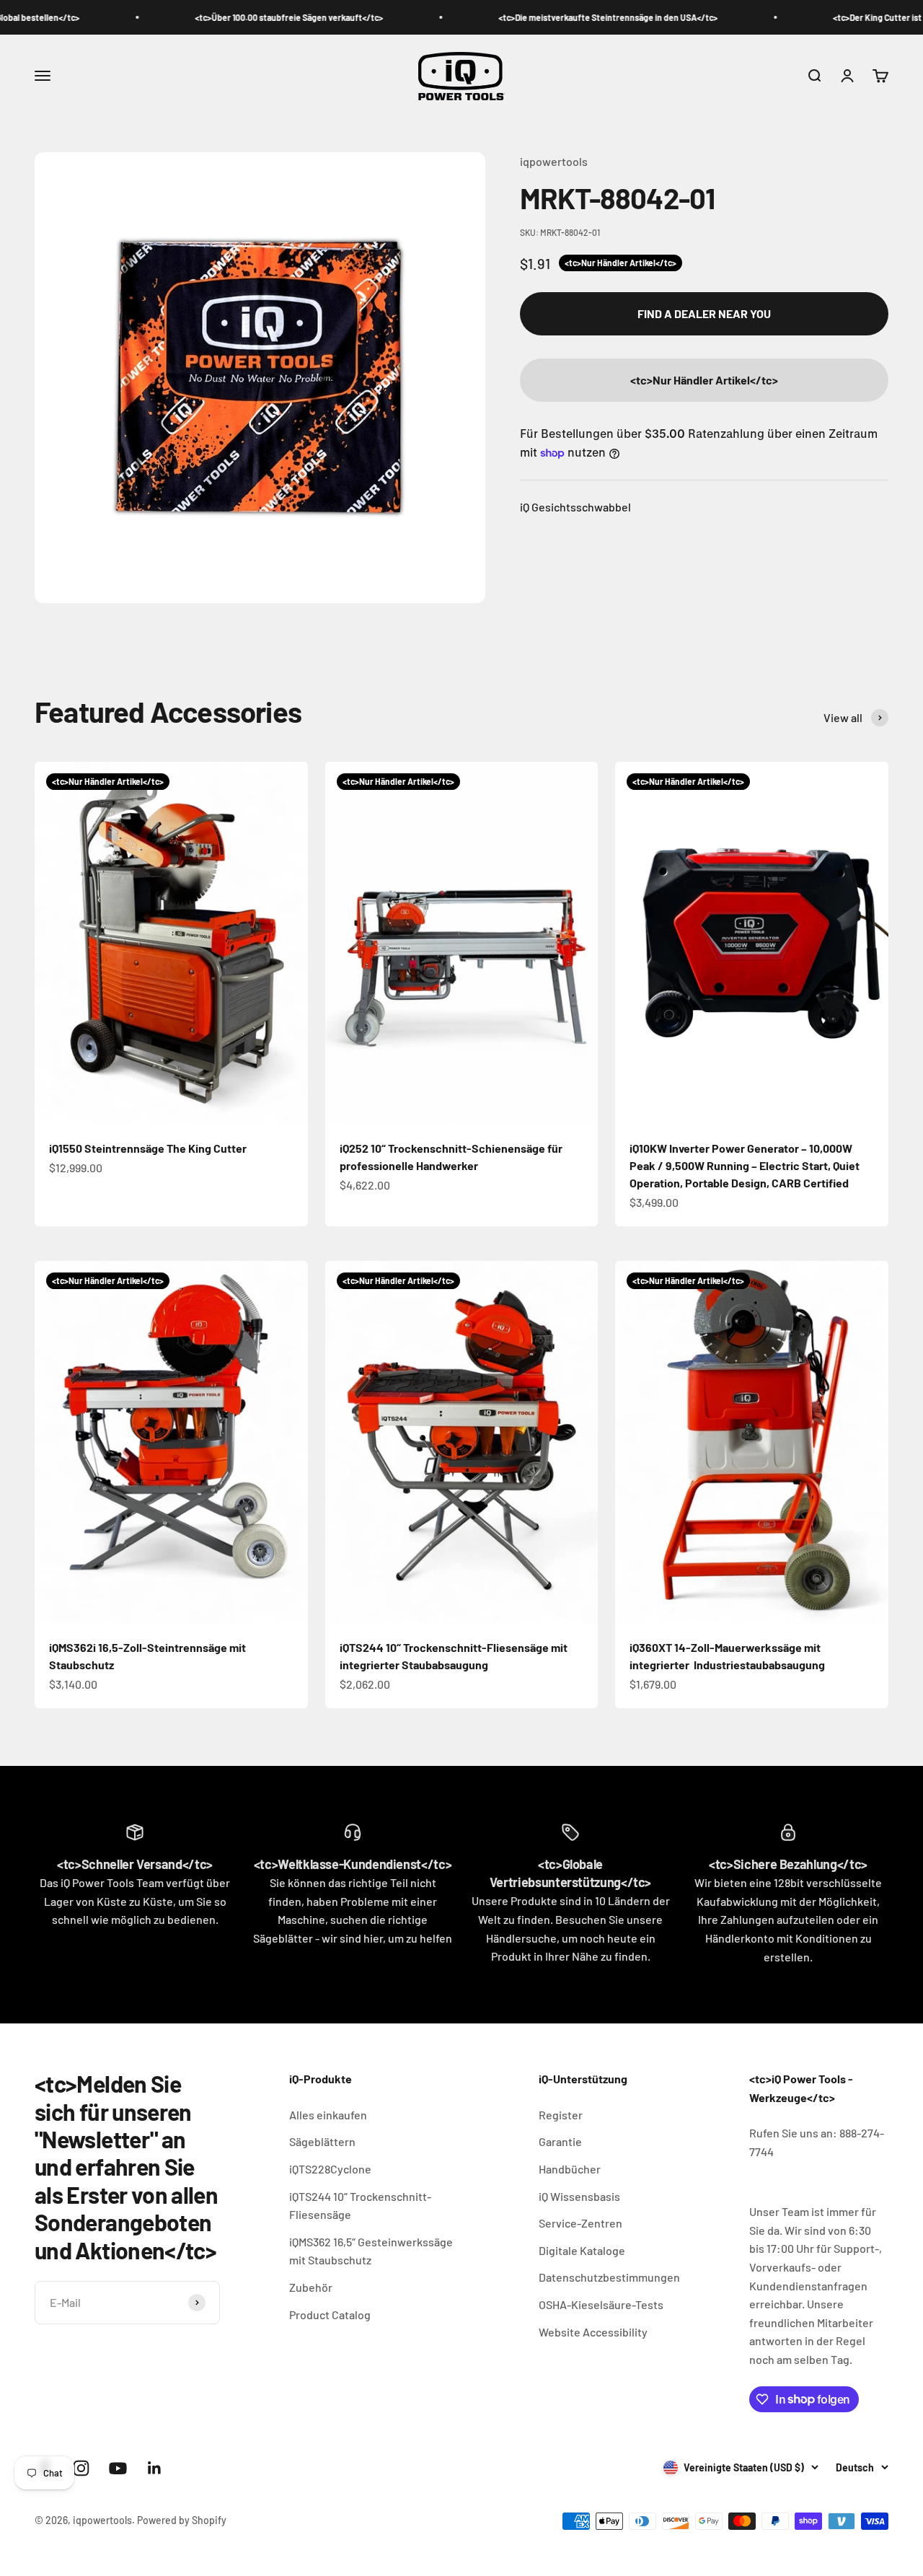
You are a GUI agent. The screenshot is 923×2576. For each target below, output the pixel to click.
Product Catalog (330, 2315)
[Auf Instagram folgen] (81, 2468)
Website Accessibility (593, 2332)
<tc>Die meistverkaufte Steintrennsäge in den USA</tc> (548, 17)
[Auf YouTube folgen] (118, 2468)
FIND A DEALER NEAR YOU (704, 313)
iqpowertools (554, 161)
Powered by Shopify (182, 2520)
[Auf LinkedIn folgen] (155, 2468)
